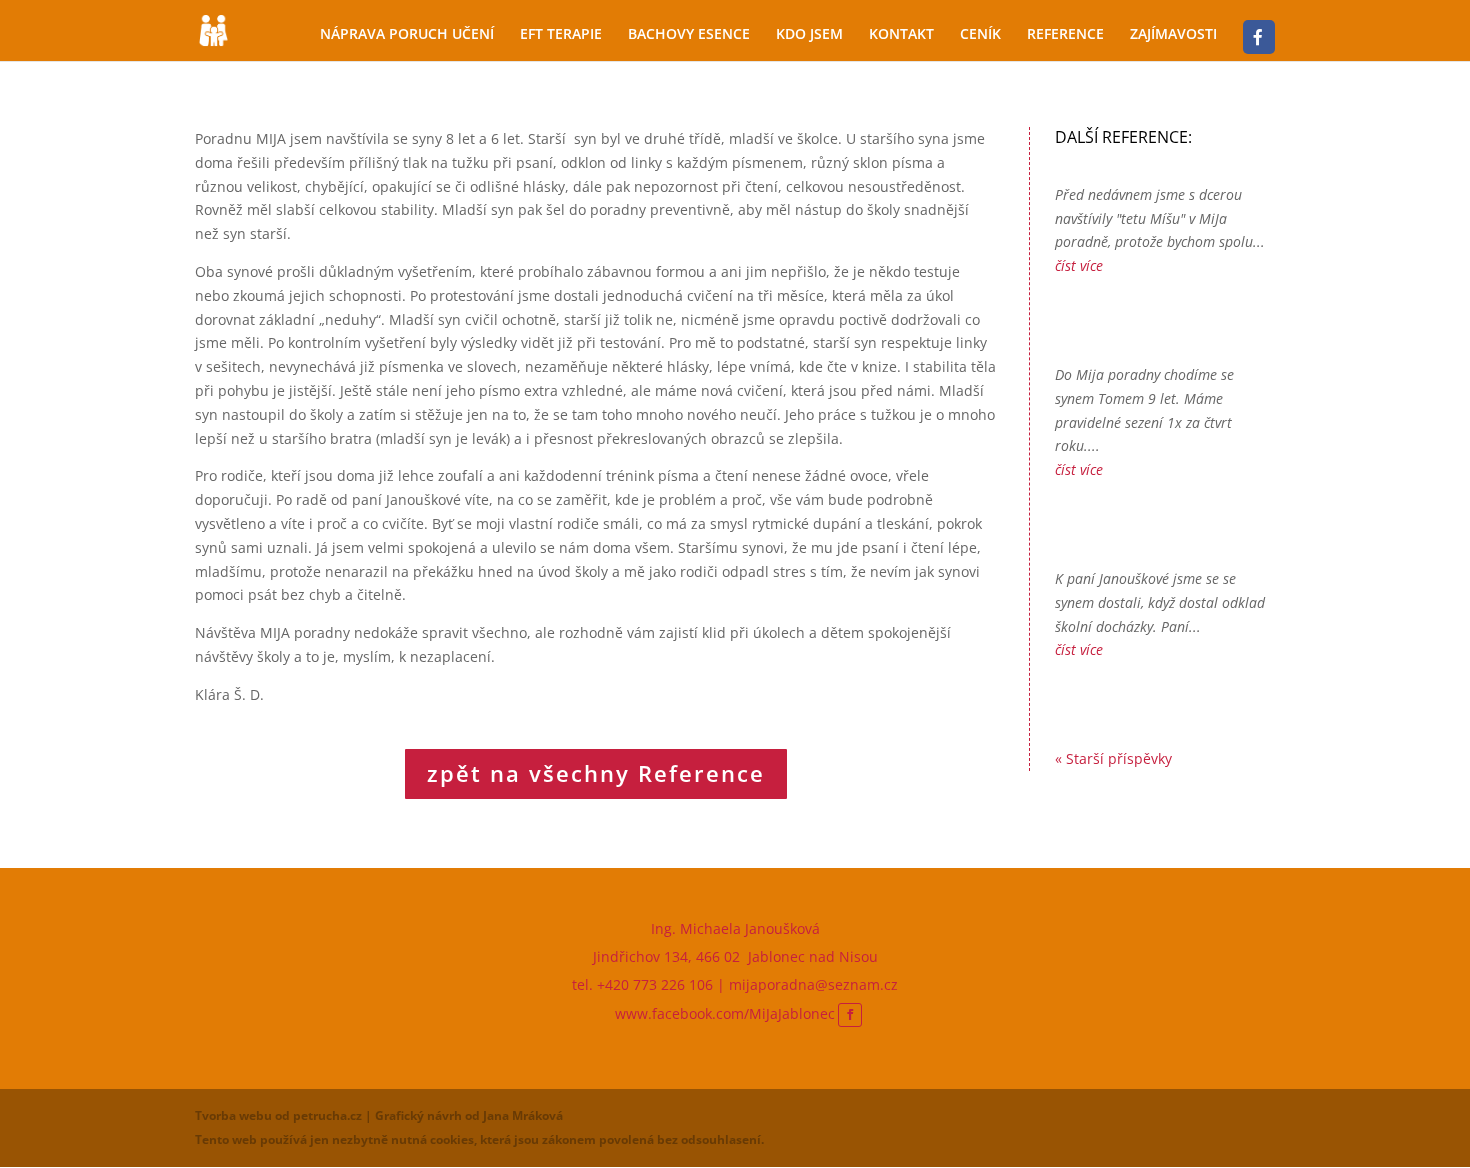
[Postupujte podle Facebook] (850, 1015)
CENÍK (980, 35)
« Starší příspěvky (1113, 758)
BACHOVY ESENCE (689, 35)
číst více (1079, 265)
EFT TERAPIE (561, 35)
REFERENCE (1065, 35)
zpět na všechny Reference (596, 773)
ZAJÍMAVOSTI (1173, 35)
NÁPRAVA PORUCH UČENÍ (407, 35)
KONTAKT (901, 35)
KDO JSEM (809, 35)
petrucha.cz (327, 1115)
